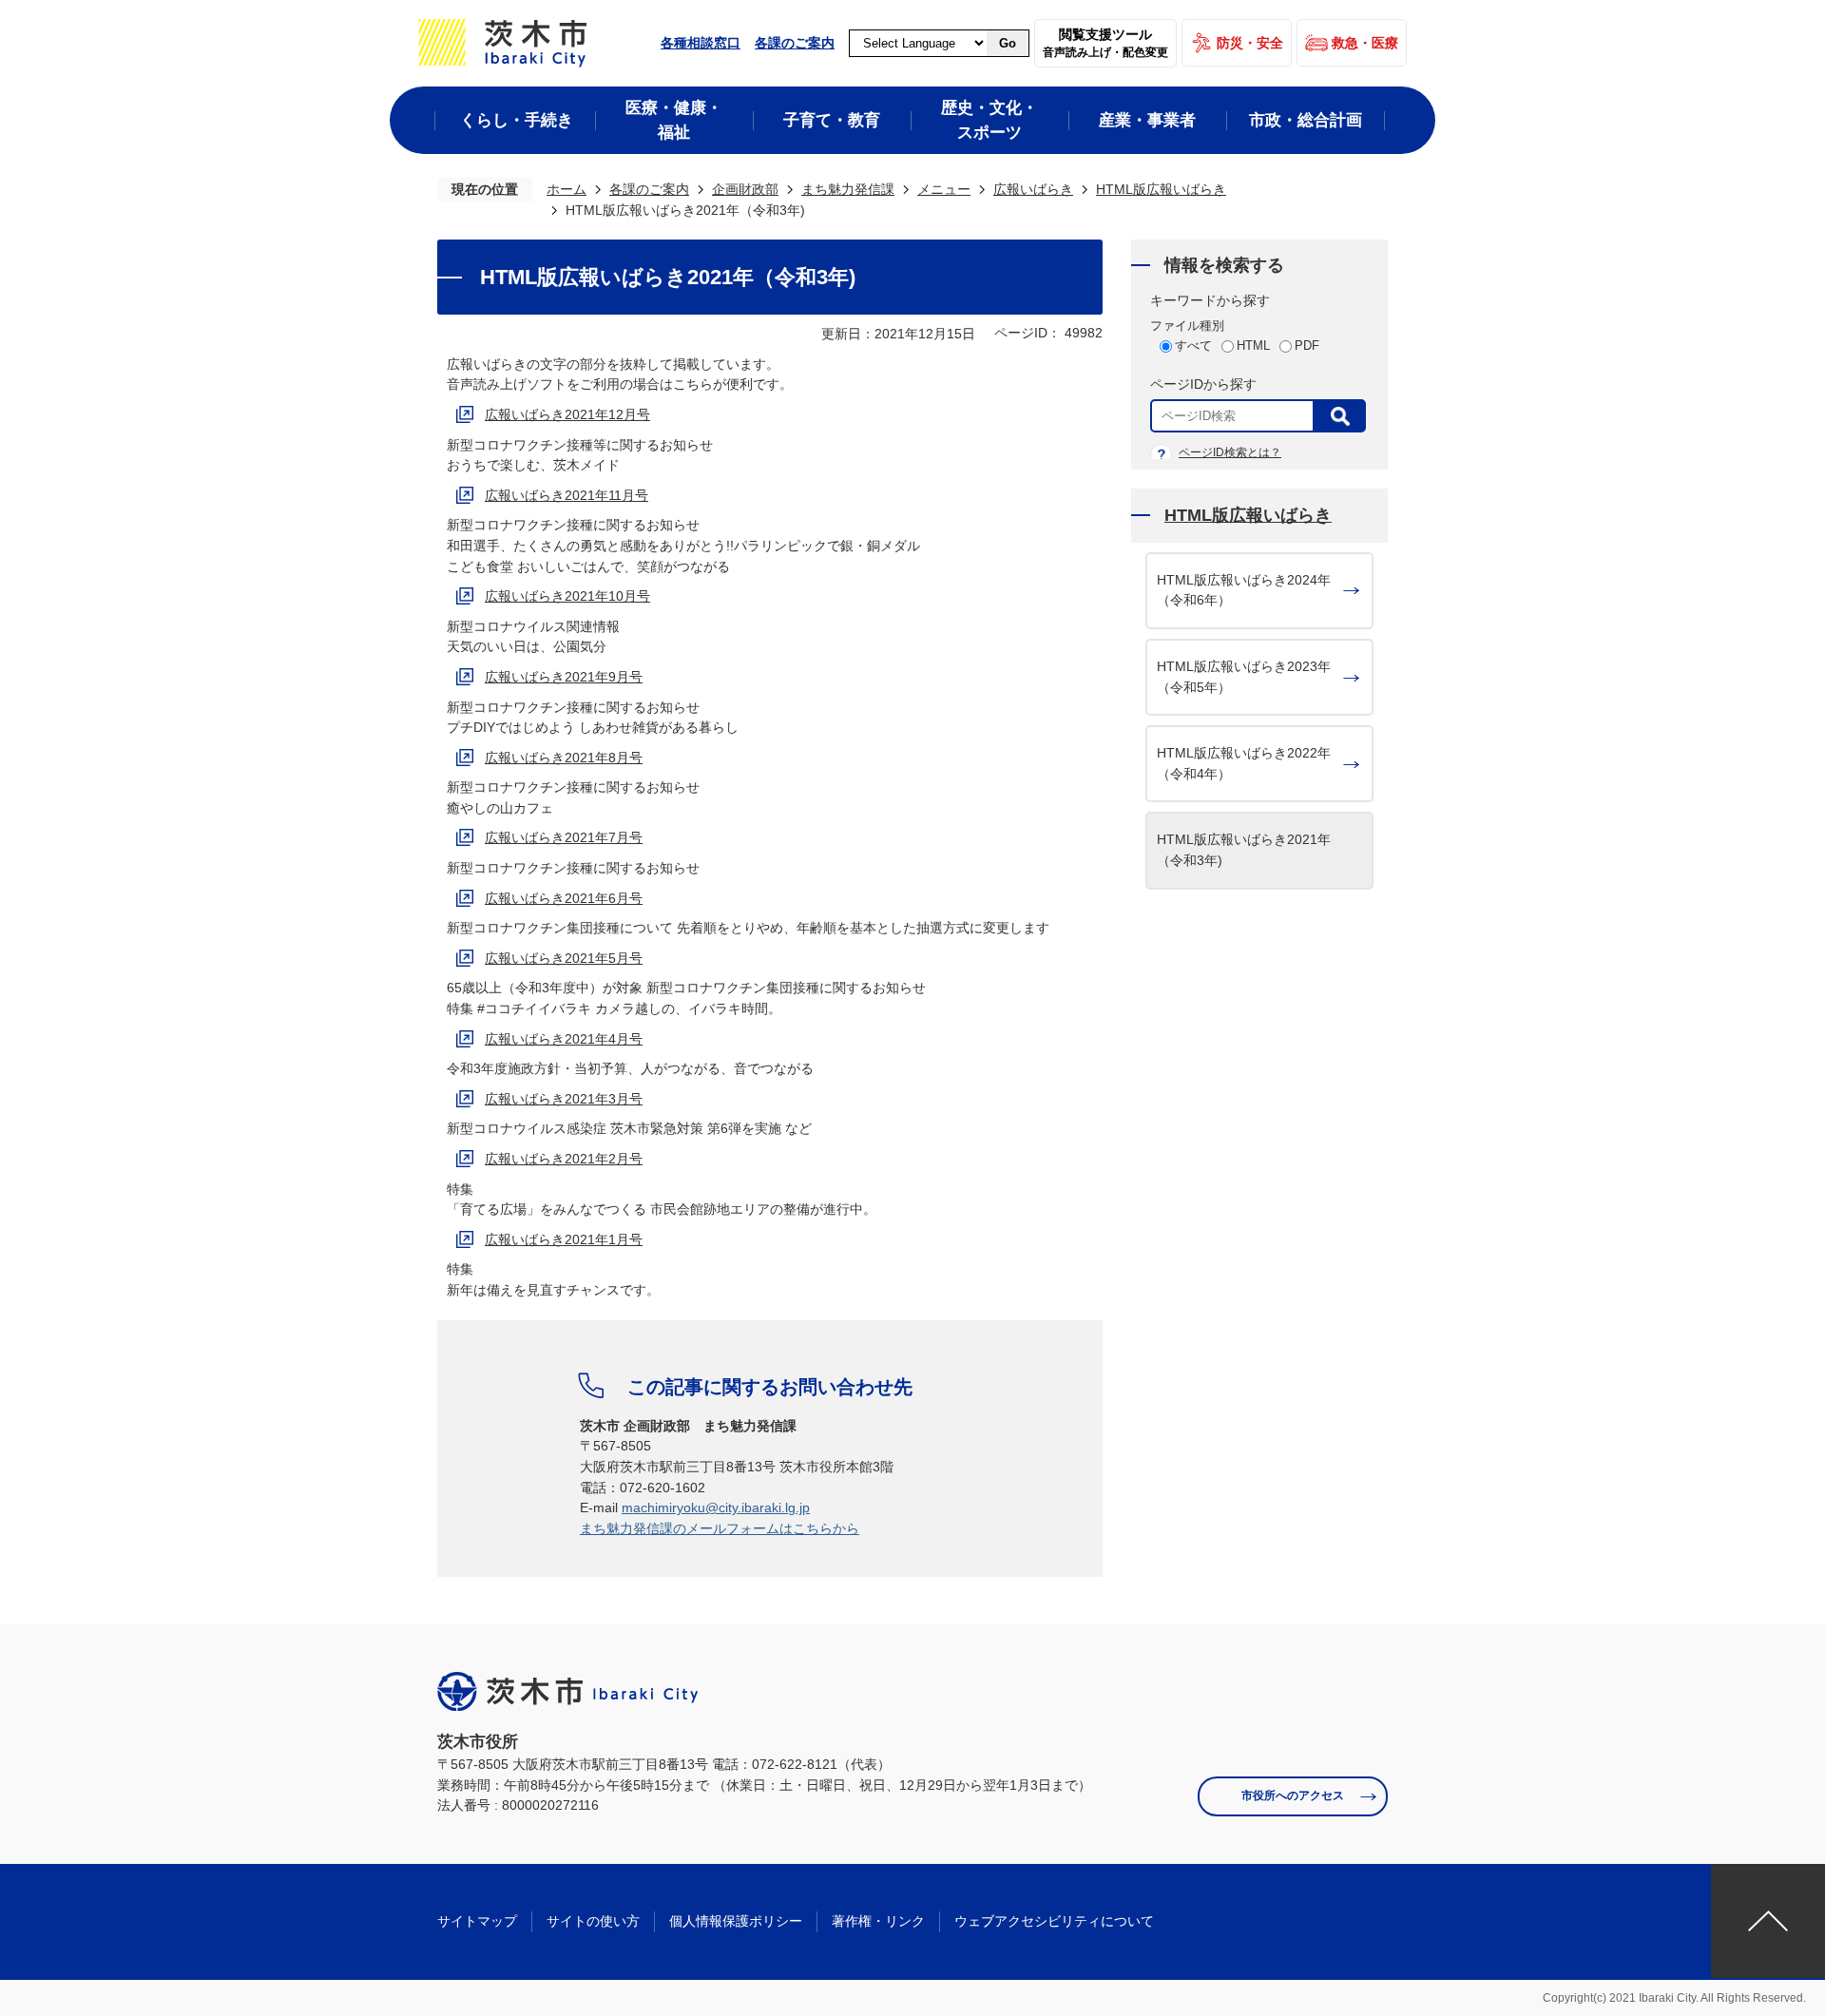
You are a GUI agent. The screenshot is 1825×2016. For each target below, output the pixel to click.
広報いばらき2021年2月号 (564, 1159)
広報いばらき (1033, 189)
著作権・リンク (878, 1921)
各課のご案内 (795, 43)
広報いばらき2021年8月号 (564, 758)
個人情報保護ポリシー (736, 1921)
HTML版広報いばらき (1161, 189)
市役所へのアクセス (1293, 1795)
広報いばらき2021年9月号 (564, 677)
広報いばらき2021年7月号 (564, 837)
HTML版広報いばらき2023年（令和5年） (1244, 677)
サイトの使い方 (593, 1921)
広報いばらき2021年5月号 (564, 958)
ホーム (567, 189)
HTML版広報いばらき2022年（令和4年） (1244, 763)
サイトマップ (477, 1921)
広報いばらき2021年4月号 (564, 1039)
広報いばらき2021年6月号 (564, 898)
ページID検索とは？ (1230, 452)
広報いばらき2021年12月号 (567, 414)
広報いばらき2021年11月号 (567, 495)
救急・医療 (1365, 43)
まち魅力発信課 (848, 189)
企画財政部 (745, 189)
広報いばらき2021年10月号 (567, 596)
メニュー (944, 189)
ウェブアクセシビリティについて (1054, 1921)
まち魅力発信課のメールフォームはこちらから (720, 1528)
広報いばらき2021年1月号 (564, 1239)
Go (1008, 43)
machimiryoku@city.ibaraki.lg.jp (716, 1507)
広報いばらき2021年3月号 (564, 1099)
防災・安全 (1250, 43)
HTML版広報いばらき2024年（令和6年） (1244, 590)
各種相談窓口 (701, 43)
